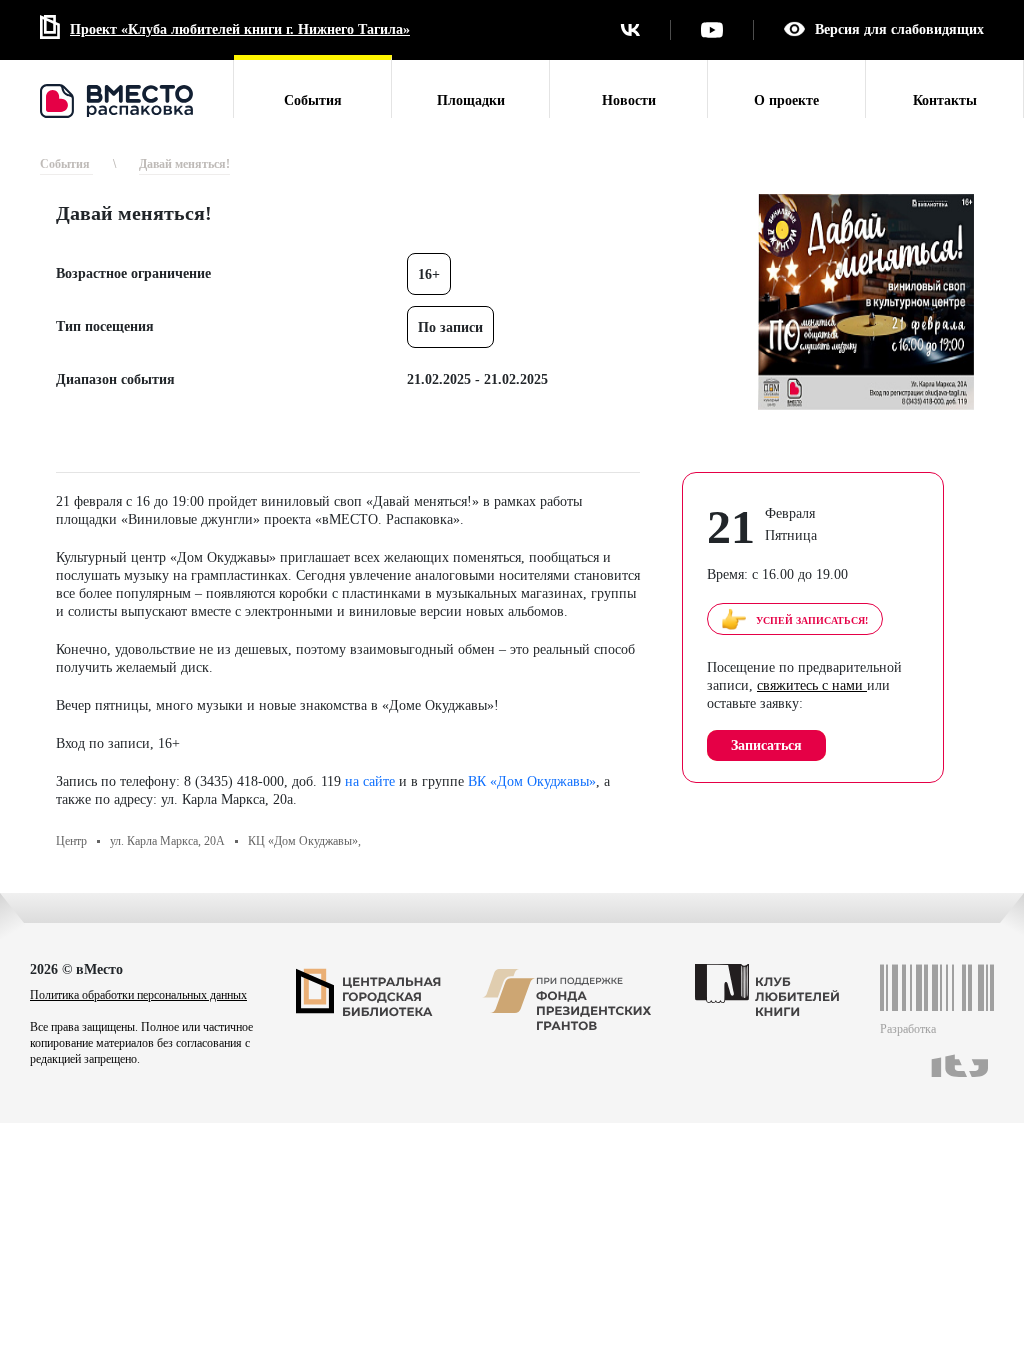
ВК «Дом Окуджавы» (532, 781)
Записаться (766, 745)
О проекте (786, 100)
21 (731, 526)
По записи (450, 327)
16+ (429, 274)
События (313, 100)
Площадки (471, 100)
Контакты (945, 100)
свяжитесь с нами (812, 685)
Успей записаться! (812, 620)
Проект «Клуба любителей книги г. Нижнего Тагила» (240, 29)
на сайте (370, 781)
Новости (629, 100)
